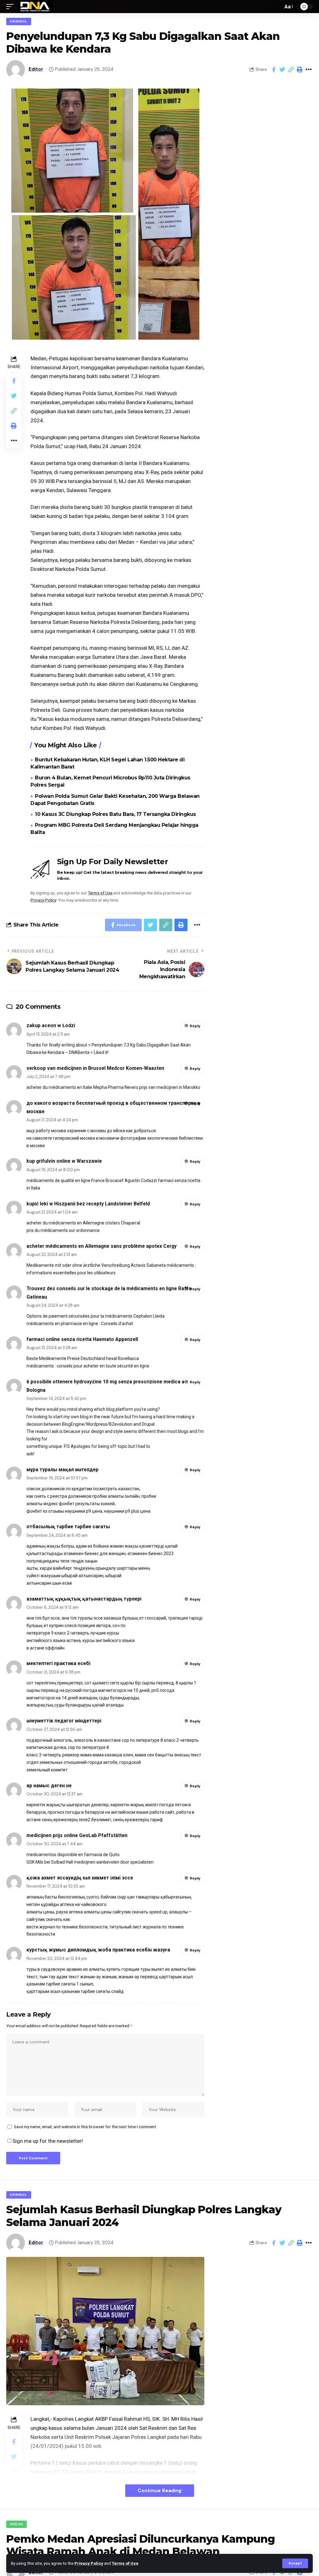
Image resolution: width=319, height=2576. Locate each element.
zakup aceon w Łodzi (51, 1025)
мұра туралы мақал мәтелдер (62, 1470)
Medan (17, 2524)
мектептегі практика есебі (58, 1663)
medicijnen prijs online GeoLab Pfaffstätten (77, 1835)
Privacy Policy (89, 2563)
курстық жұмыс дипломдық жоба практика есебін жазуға (98, 1950)
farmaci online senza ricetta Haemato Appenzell (82, 1339)
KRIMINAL (19, 21)
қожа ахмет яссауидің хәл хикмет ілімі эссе (80, 1878)
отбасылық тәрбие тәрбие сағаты (68, 1527)
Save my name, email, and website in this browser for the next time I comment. (86, 2127)
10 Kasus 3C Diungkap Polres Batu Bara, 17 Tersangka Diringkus (115, 814)
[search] (277, 7)
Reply (195, 1026)
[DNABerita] (35, 7)
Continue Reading (160, 2490)
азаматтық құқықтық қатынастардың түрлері (84, 1599)
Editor (36, 69)
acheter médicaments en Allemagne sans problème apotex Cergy (102, 1246)
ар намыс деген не (49, 1786)
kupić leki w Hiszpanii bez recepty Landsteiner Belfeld (88, 1204)
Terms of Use (125, 2563)
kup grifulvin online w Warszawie (64, 1161)
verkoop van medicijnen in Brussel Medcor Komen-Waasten (95, 1068)
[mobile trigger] (12, 7)
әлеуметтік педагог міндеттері (64, 1721)
